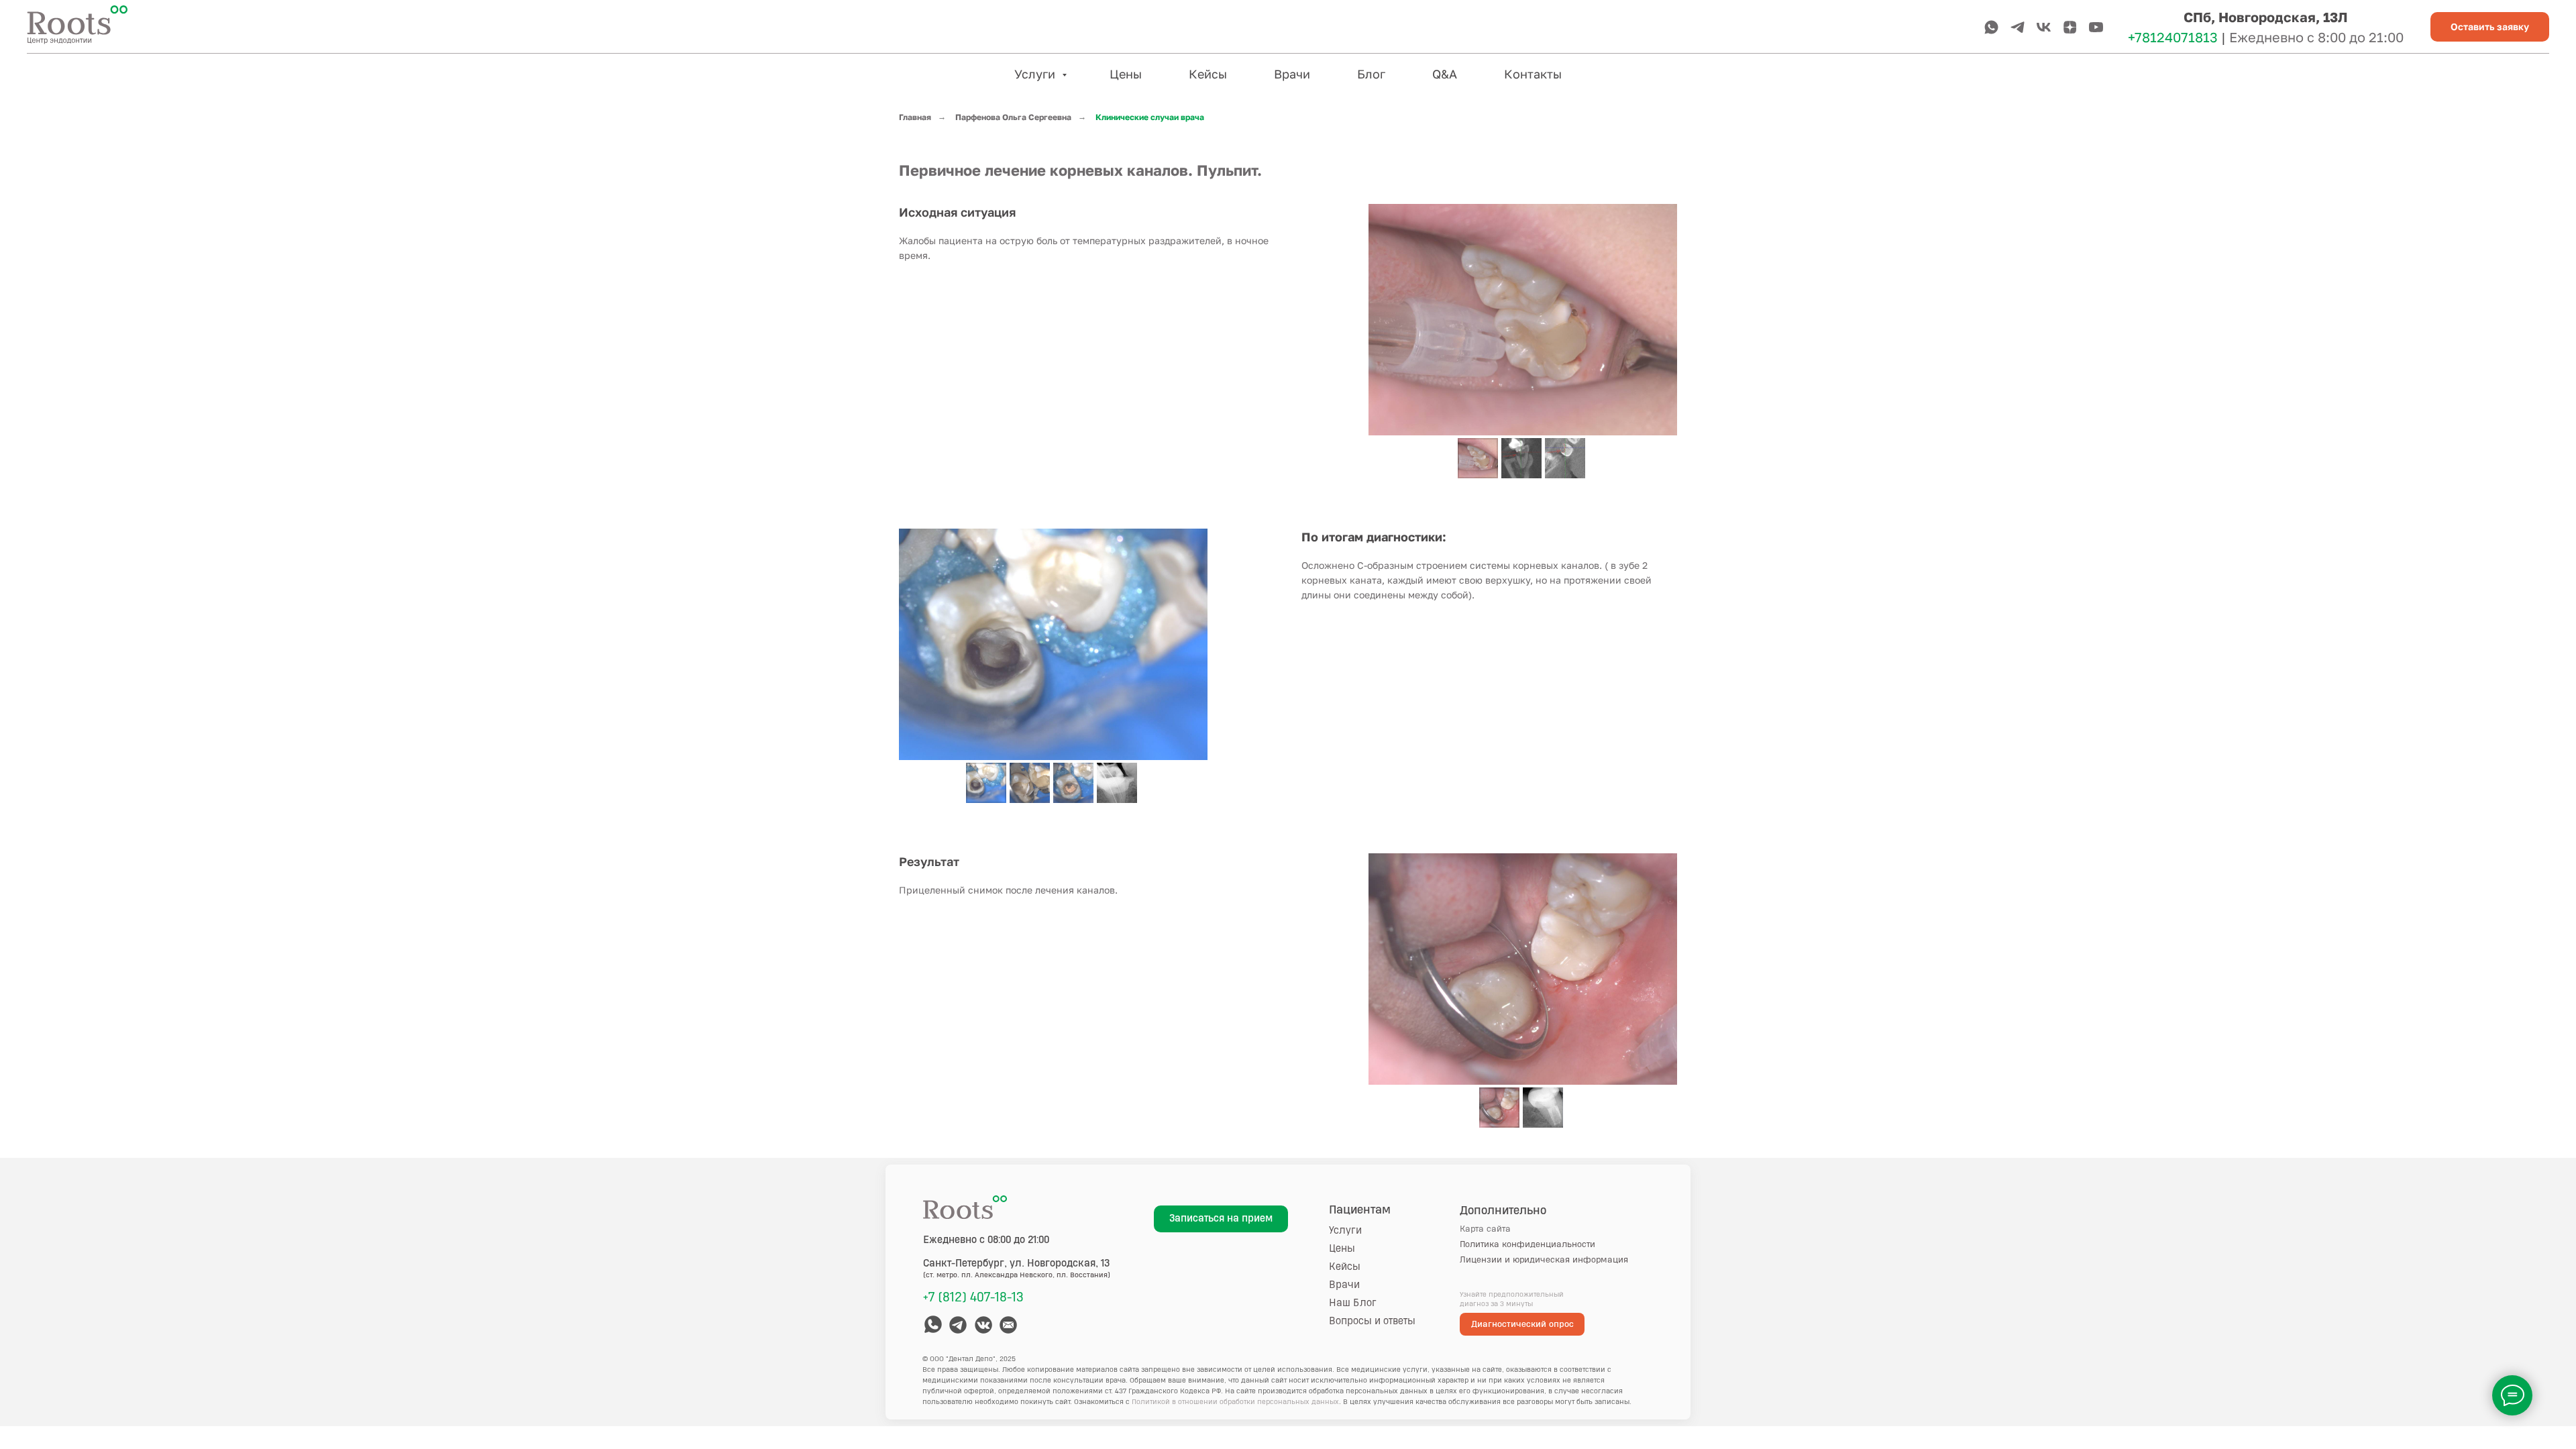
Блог (1371, 74)
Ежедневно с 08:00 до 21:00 (986, 1240)
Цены (1126, 74)
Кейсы (1208, 74)
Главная (915, 117)
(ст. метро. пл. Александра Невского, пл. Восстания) (1017, 1275)
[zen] (2070, 27)
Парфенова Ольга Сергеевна (1013, 117)
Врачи (1292, 74)
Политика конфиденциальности (1527, 1244)
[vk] (2044, 27)
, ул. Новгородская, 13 (1017, 1264)
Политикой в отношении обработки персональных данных (1235, 1402)
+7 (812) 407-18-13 (973, 1297)
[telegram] (2018, 27)
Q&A (1445, 74)
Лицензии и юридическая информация (1544, 1260)
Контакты (1533, 74)
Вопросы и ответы (1372, 1321)
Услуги (1036, 74)
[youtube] (2096, 27)
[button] (2490, 27)
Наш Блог (1353, 1303)
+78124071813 (2173, 37)
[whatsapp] (1991, 27)
